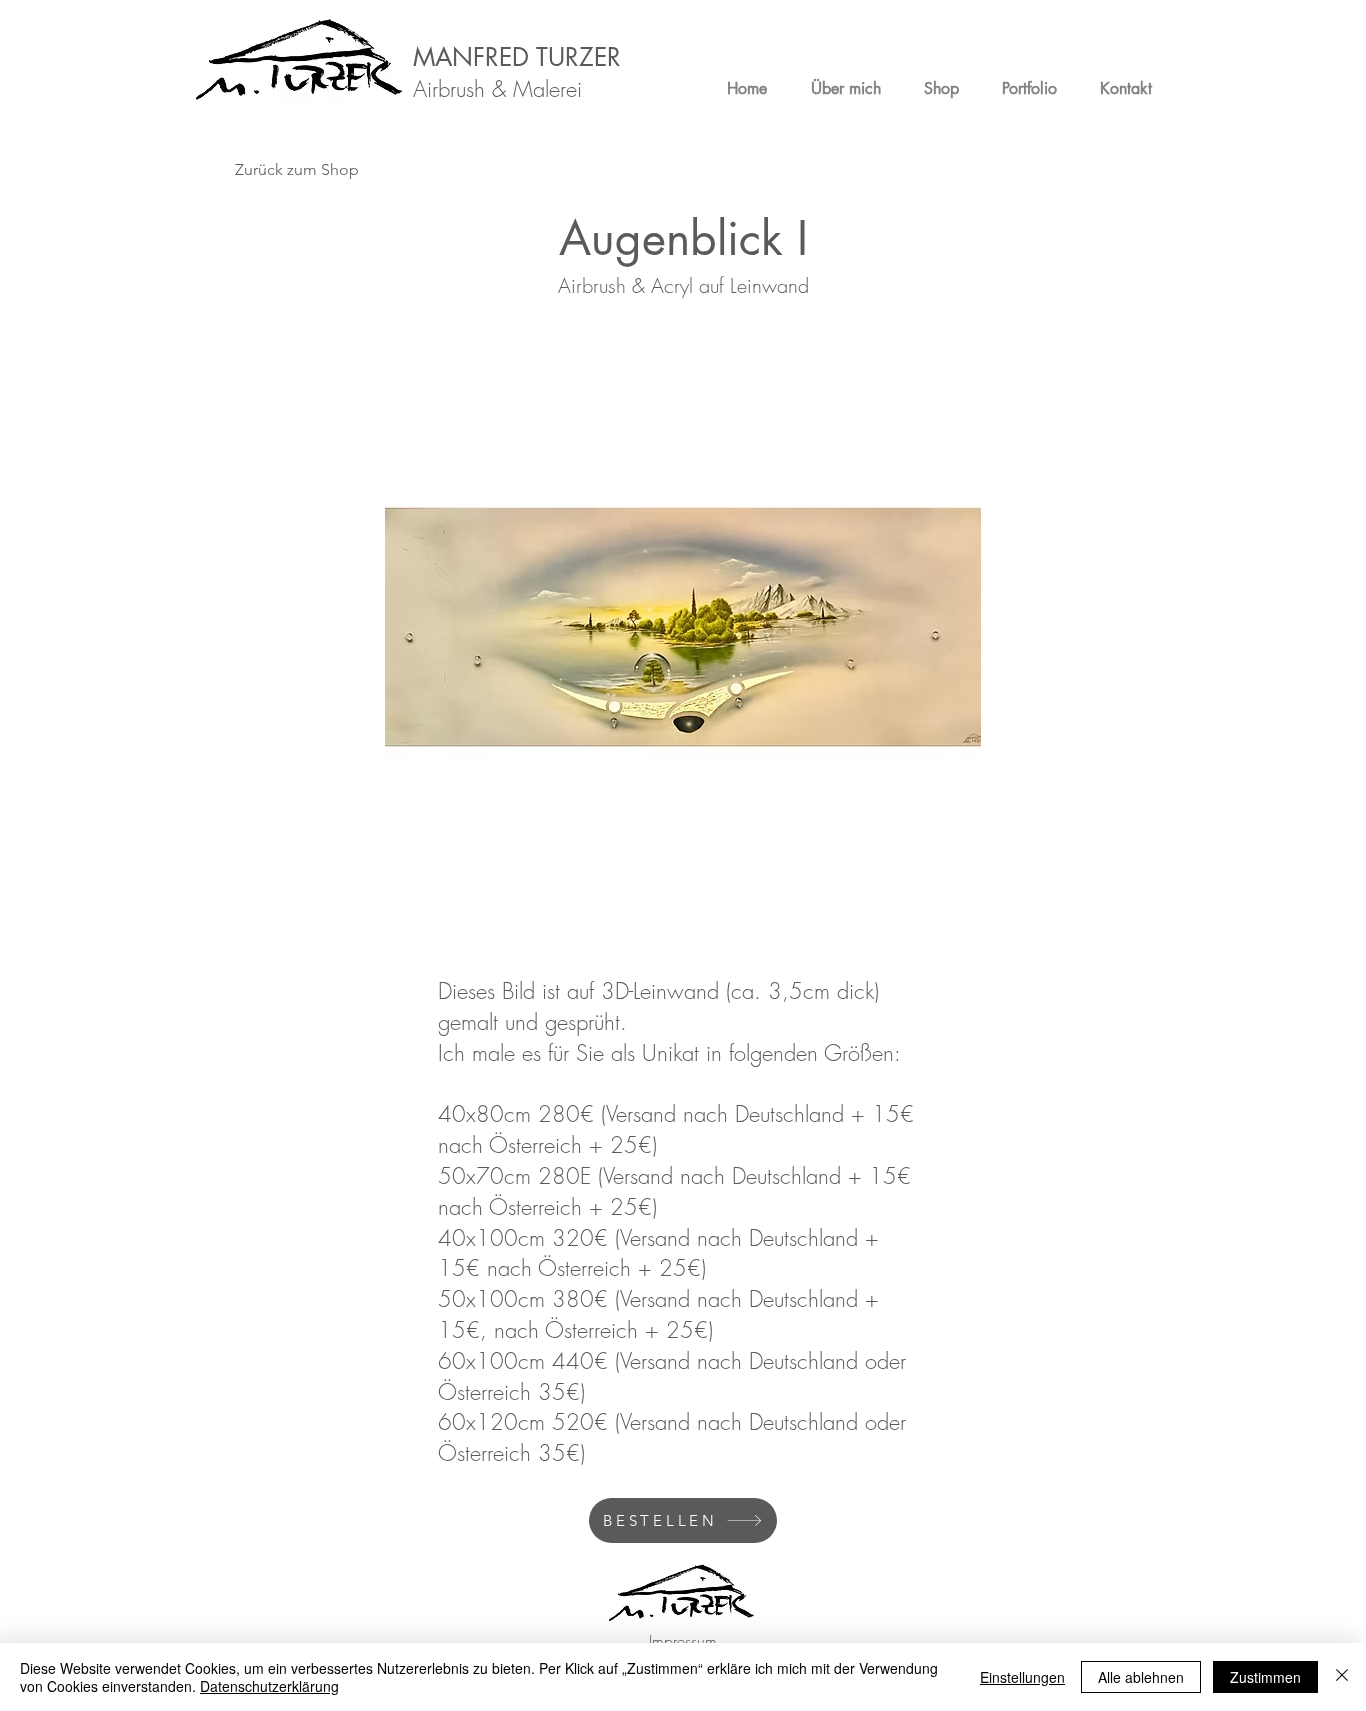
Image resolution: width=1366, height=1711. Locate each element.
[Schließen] (1342, 1677)
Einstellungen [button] (1022, 1677)
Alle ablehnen (1141, 1677)
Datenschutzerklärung (269, 1686)
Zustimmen (1265, 1677)
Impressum (683, 1641)
